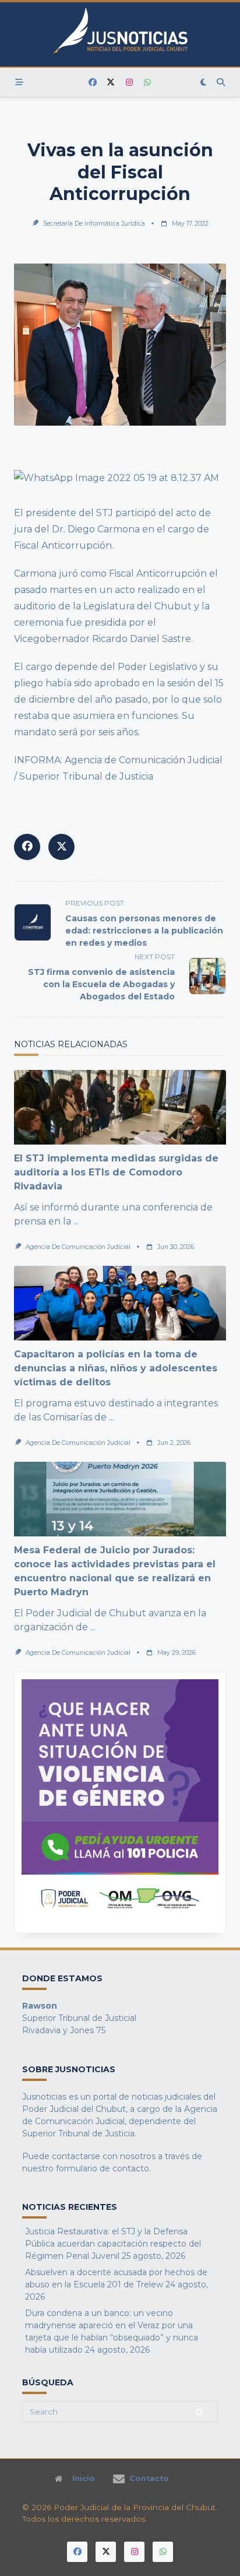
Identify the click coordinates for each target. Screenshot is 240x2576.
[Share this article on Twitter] (61, 847)
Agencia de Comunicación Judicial (78, 1247)
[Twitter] (111, 83)
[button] (120, 1803)
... (76, 1221)
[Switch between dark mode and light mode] (204, 82)
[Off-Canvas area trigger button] (19, 82)
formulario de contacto (103, 2168)
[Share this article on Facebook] (27, 847)
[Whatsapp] (147, 83)
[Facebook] (93, 83)
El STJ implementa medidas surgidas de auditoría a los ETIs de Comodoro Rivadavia (116, 1172)
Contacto (149, 2479)
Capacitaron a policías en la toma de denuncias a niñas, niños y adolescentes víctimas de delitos (116, 1368)
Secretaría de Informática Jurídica (94, 224)
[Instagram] (129, 83)
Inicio (84, 2479)
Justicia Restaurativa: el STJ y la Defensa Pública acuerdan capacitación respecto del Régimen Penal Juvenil (113, 2244)
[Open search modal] (221, 82)
